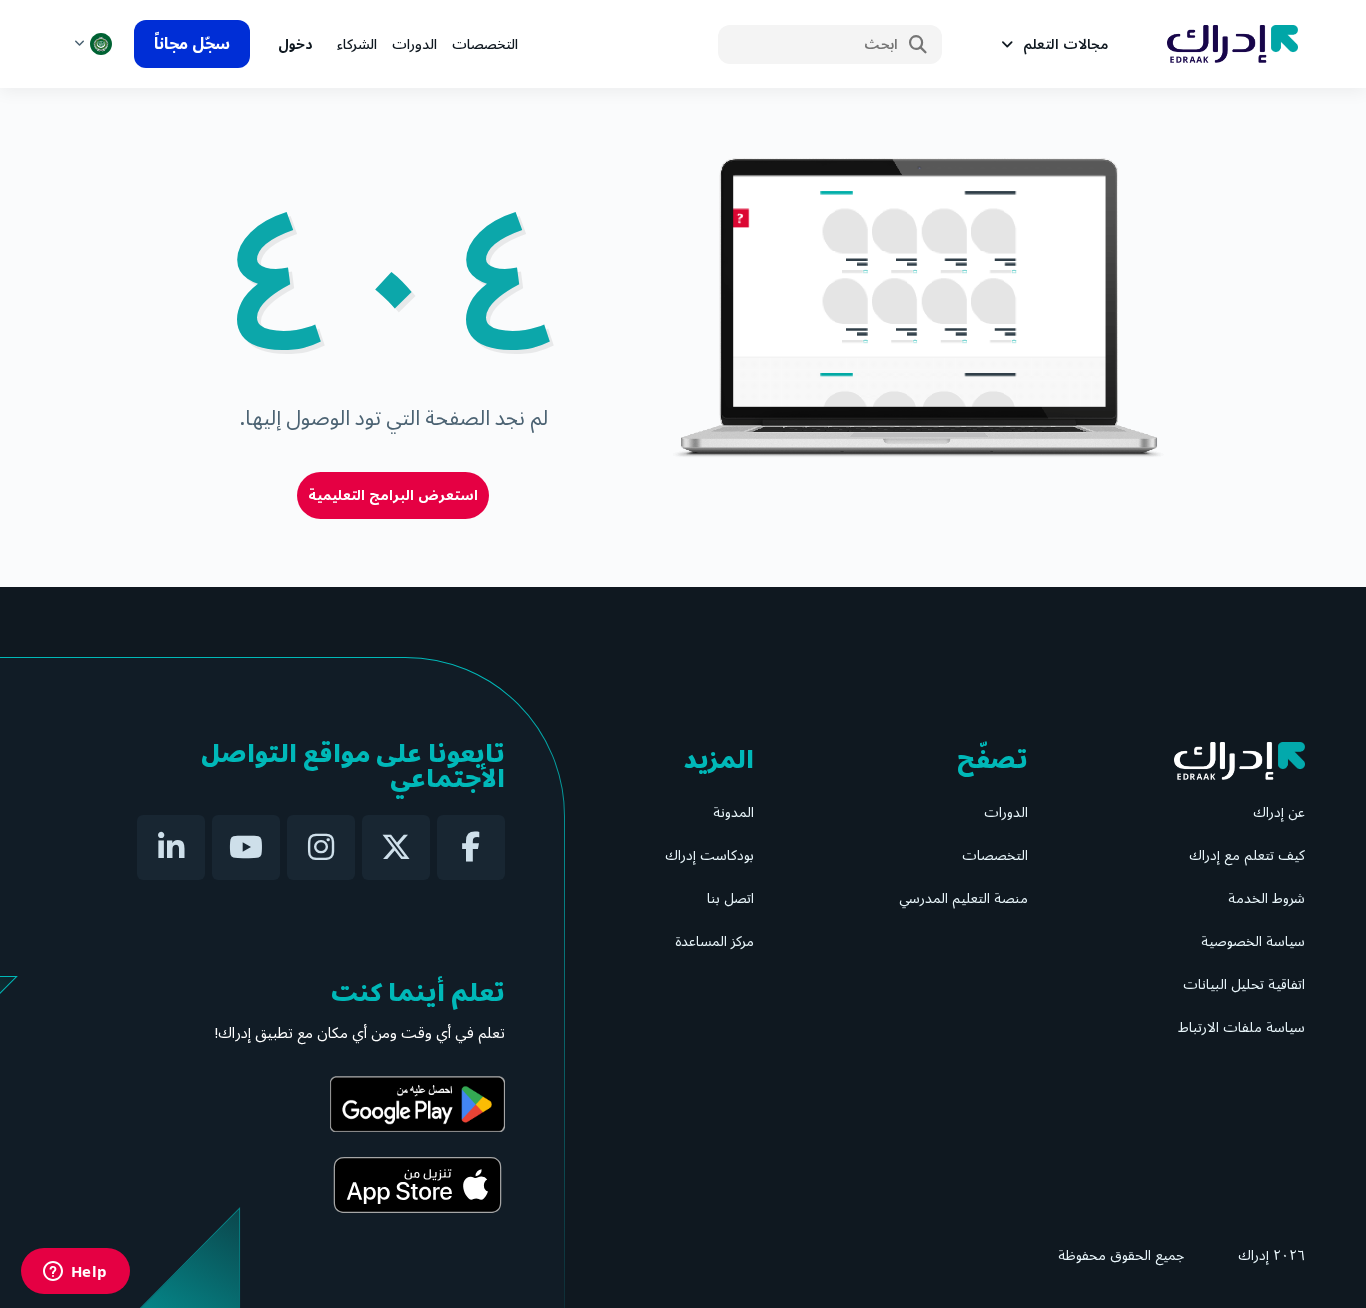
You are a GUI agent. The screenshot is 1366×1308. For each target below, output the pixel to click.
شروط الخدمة (1266, 898)
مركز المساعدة (714, 941)
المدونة (733, 812)
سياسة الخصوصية (1253, 941)
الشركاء (357, 44)
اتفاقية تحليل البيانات (1244, 984)
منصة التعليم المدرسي (963, 898)
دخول (295, 44)
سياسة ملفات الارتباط (1241, 1027)
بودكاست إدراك (709, 855)
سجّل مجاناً (192, 44)
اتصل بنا (730, 898)
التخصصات (485, 44)
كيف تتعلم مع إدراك (1247, 855)
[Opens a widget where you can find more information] (75, 1273)
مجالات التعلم (1065, 44)
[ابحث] (918, 45)
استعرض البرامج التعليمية (393, 495)
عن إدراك (1279, 812)
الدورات (414, 44)
